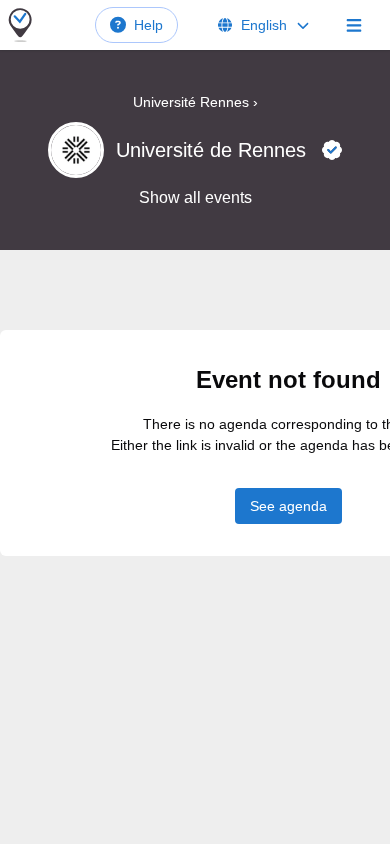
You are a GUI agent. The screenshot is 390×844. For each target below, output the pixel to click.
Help (148, 25)
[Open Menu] (354, 25)
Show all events (195, 197)
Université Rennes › (195, 102)
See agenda (288, 506)
